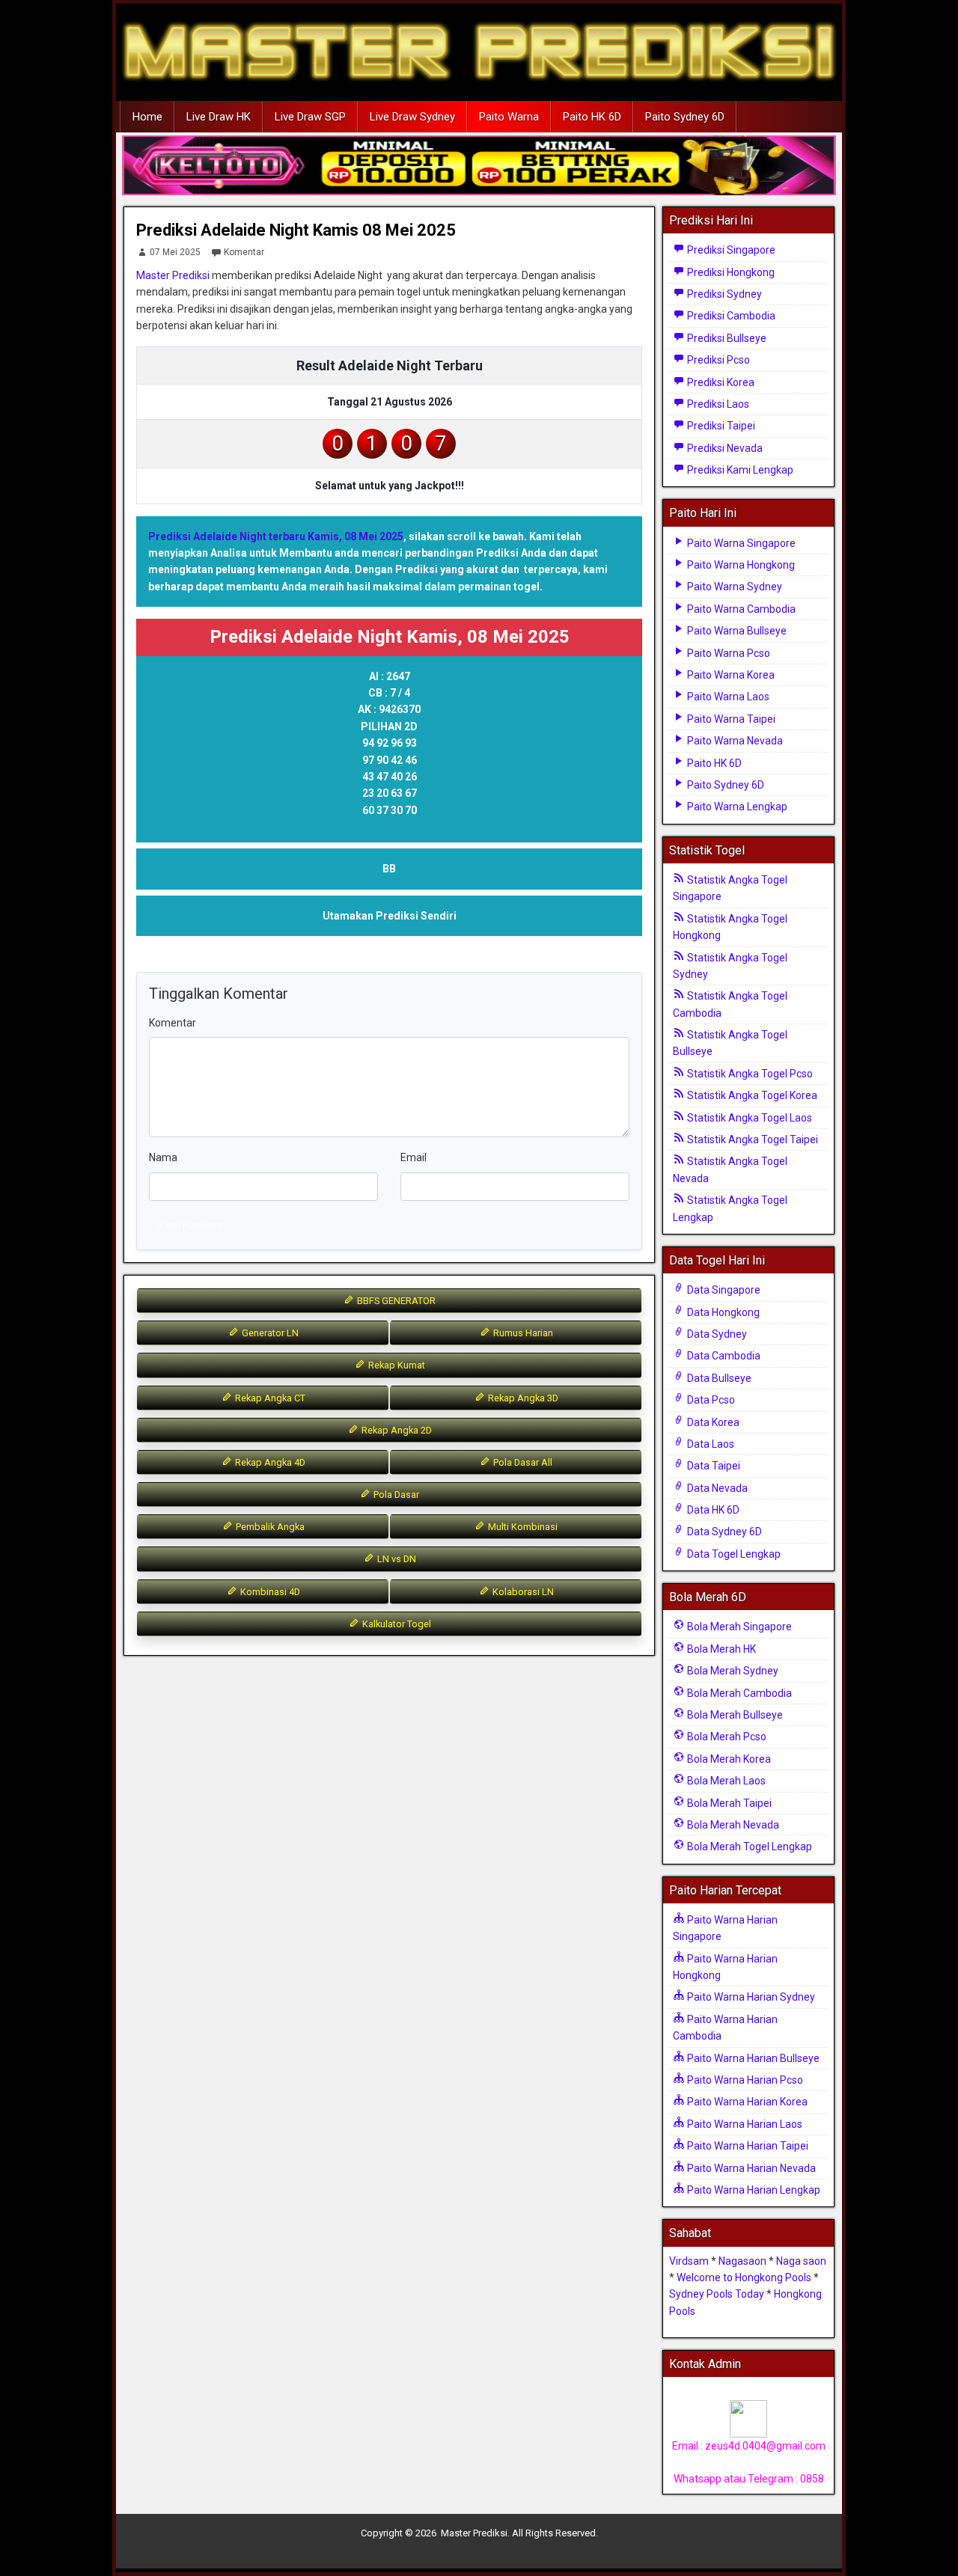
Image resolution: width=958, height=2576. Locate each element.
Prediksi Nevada (724, 448)
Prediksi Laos (717, 404)
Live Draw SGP (310, 117)
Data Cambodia (723, 1356)
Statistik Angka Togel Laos (748, 1118)
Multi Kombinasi (522, 1527)
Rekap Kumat (396, 1365)
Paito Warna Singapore (740, 543)
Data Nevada (716, 1488)
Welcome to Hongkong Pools (744, 2277)
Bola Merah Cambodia (738, 1693)
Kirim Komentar (192, 1225)
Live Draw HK (219, 117)
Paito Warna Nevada (734, 741)
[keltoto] (479, 166)
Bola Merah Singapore (738, 1627)
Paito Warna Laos (727, 697)
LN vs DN (396, 1559)
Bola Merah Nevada (732, 1825)
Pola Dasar (395, 1494)
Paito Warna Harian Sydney (750, 1997)
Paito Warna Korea (730, 675)
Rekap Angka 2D (396, 1430)
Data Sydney (716, 1334)
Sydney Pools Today (717, 2294)
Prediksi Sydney (723, 294)
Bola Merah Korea (728, 1759)
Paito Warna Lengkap (736, 807)
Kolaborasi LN (522, 1592)
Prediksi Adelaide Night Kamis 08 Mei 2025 (296, 230)
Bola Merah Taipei (728, 1803)
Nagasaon (742, 2261)
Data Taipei (713, 1466)
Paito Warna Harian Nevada (750, 2168)
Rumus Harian (522, 1333)
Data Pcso (710, 1400)
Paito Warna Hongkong (740, 565)
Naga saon (801, 2261)
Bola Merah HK (720, 1649)
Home (147, 117)
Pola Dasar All (522, 1462)
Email (414, 1157)
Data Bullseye (718, 1378)
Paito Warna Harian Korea (746, 2102)
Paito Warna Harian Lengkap (753, 2190)
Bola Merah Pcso (726, 1737)
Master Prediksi (173, 275)
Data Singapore (723, 1290)
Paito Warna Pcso (727, 653)
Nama (163, 1157)
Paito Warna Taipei (730, 719)
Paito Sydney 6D (685, 117)
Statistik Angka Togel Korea (751, 1095)
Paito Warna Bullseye (736, 631)
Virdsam (689, 2261)
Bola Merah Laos (725, 1781)
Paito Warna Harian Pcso (744, 2080)
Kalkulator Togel (396, 1624)
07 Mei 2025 (175, 252)
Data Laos (710, 1444)
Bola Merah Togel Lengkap (748, 1847)
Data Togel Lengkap (733, 1554)
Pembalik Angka (269, 1527)
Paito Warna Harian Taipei (747, 2146)
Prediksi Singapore (730, 250)
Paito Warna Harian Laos (744, 2124)
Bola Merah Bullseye (734, 1715)
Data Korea (712, 1422)
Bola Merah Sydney (732, 1671)
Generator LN (269, 1333)
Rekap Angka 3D (522, 1398)
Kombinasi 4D (269, 1592)
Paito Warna (509, 117)
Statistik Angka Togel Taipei (751, 1139)
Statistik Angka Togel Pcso (749, 1074)
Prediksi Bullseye (726, 338)
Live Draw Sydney (412, 117)
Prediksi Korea (720, 382)
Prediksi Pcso (717, 360)
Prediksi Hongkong (730, 272)
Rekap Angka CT (269, 1398)
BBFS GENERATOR (395, 1301)
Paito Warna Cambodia (740, 609)
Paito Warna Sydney (733, 587)
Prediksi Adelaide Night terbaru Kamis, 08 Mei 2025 (276, 536)
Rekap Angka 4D (269, 1462)
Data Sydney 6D (723, 1532)
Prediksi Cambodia (730, 316)
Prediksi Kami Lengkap (739, 470)
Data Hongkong (722, 1312)
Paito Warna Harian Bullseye (752, 2058)
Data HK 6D (712, 1510)
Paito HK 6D (592, 117)
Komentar (244, 252)
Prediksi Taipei (720, 426)
